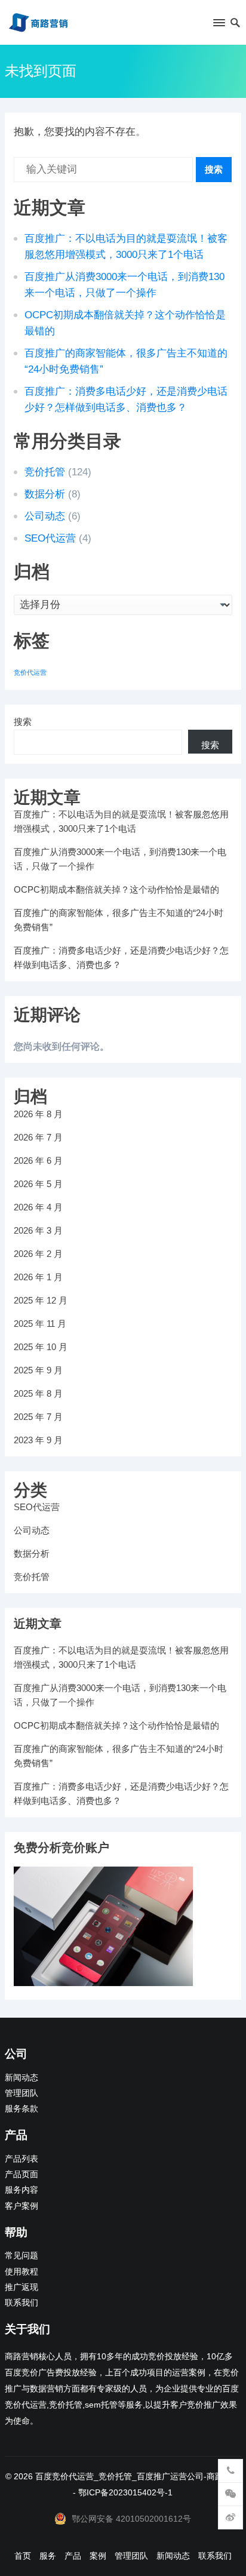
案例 (98, 2556)
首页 (23, 2556)
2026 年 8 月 (38, 1114)
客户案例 (21, 2206)
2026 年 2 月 (38, 1254)
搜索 (214, 169)
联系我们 (21, 2303)
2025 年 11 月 (40, 1324)
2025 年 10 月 (41, 1347)
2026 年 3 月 (38, 1230)
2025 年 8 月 (38, 1393)
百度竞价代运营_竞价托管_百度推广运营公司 (119, 2476)
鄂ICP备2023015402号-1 (125, 2492)
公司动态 (45, 516)
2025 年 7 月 (38, 1417)
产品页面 (21, 2174)
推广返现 (21, 2287)
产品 (73, 2556)
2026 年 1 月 (38, 1277)
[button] (218, 25)
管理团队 (21, 2093)
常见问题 (21, 2256)
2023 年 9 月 (38, 1440)
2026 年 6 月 (38, 1161)
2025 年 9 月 (38, 1370)
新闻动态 (21, 2078)
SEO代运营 (50, 538)
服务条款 (21, 2109)
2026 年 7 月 (38, 1137)
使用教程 (21, 2272)
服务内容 (21, 2190)
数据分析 (45, 494)
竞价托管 (45, 472)
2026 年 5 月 (38, 1184)
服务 (48, 2556)
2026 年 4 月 (38, 1207)
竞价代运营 (30, 672)
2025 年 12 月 (41, 1300)
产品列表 (21, 2159)
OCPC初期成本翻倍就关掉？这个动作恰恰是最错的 (116, 889)
